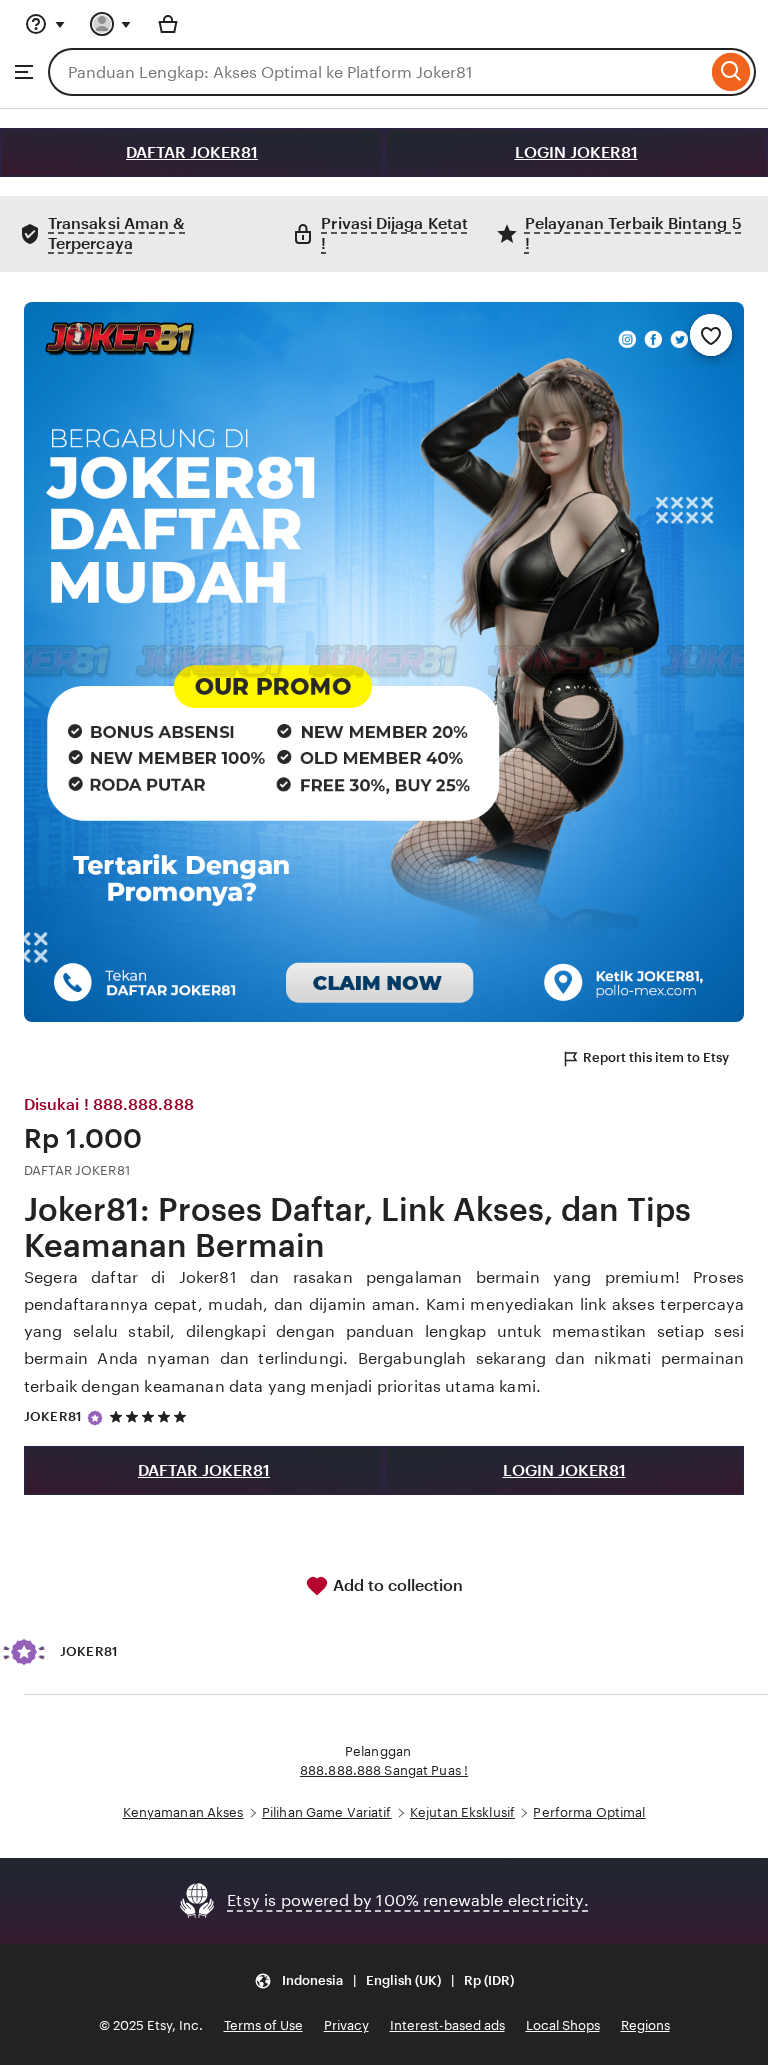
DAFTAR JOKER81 (192, 152)
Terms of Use (263, 2025)
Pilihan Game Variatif (327, 1812)
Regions (645, 2025)
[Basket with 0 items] (168, 24)
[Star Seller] (95, 1418)
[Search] (731, 72)
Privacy (346, 2025)
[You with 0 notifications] (111, 24)
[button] (384, 1980)
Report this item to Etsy (656, 1057)
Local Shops (563, 2025)
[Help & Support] (45, 24)
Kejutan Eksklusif (462, 1812)
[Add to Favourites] (711, 335)
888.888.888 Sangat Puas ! (384, 1770)
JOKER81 (53, 1416)
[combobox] (377, 72)
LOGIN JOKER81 (576, 152)
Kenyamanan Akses (183, 1812)
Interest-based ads (447, 2025)
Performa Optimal (589, 1812)
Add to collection (396, 1585)
